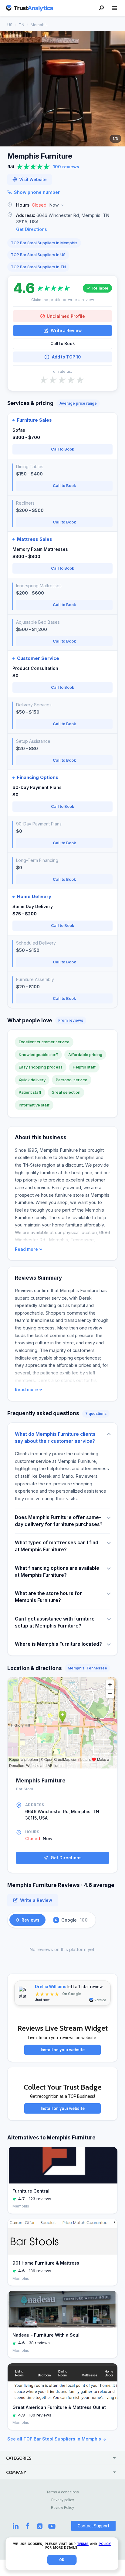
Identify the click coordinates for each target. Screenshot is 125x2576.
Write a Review (66, 331)
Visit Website (33, 180)
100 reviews (66, 167)
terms (83, 2544)
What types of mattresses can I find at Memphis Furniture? (57, 1546)
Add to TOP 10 (66, 357)
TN (22, 25)
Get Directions (32, 229)
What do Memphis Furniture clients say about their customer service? (55, 1438)
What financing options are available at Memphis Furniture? (57, 1572)
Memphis (39, 25)
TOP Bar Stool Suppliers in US (38, 255)
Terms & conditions (63, 2492)
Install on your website (63, 2050)
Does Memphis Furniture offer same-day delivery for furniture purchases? (59, 1521)
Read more (26, 1249)
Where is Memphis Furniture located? (58, 1644)
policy (105, 2544)
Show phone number (37, 192)
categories (19, 2458)
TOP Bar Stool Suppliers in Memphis (44, 243)
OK (62, 2560)
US (10, 25)
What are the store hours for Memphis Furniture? (48, 1597)
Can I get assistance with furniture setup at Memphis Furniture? (55, 1622)
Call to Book (63, 344)
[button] (62, 205)
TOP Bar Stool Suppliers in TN (38, 267)
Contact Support (93, 2526)
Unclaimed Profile (66, 316)
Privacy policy (63, 2500)
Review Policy (62, 2508)
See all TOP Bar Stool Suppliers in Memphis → (57, 2439)
